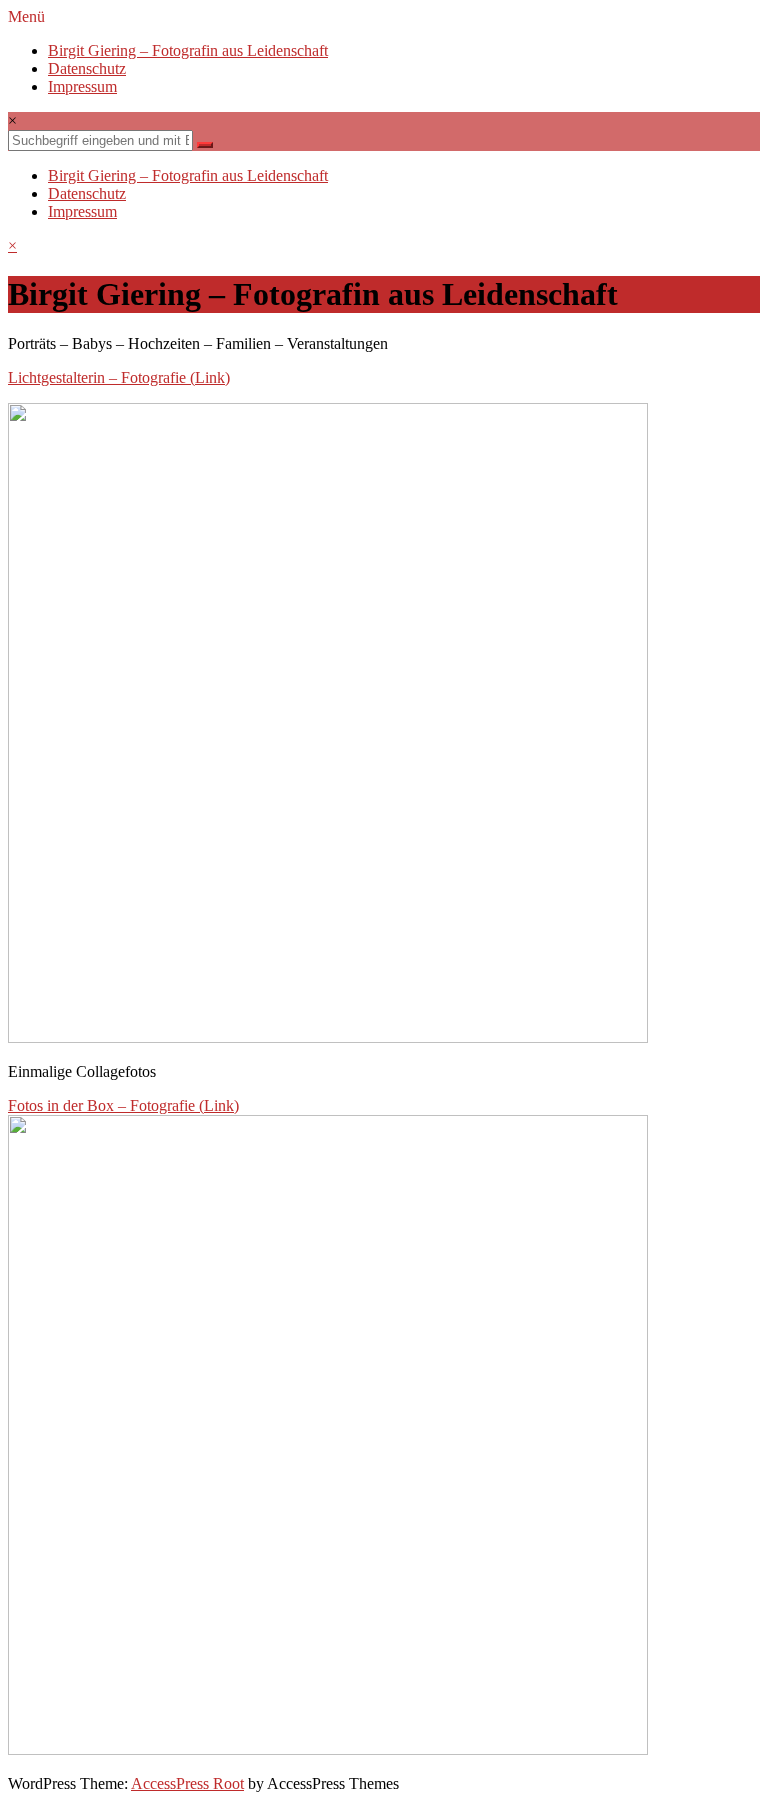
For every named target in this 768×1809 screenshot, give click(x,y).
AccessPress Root (187, 1783)
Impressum (82, 86)
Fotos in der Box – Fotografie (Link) (123, 1105)
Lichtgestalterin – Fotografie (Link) (119, 377)
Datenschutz (87, 68)
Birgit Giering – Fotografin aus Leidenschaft (188, 50)
